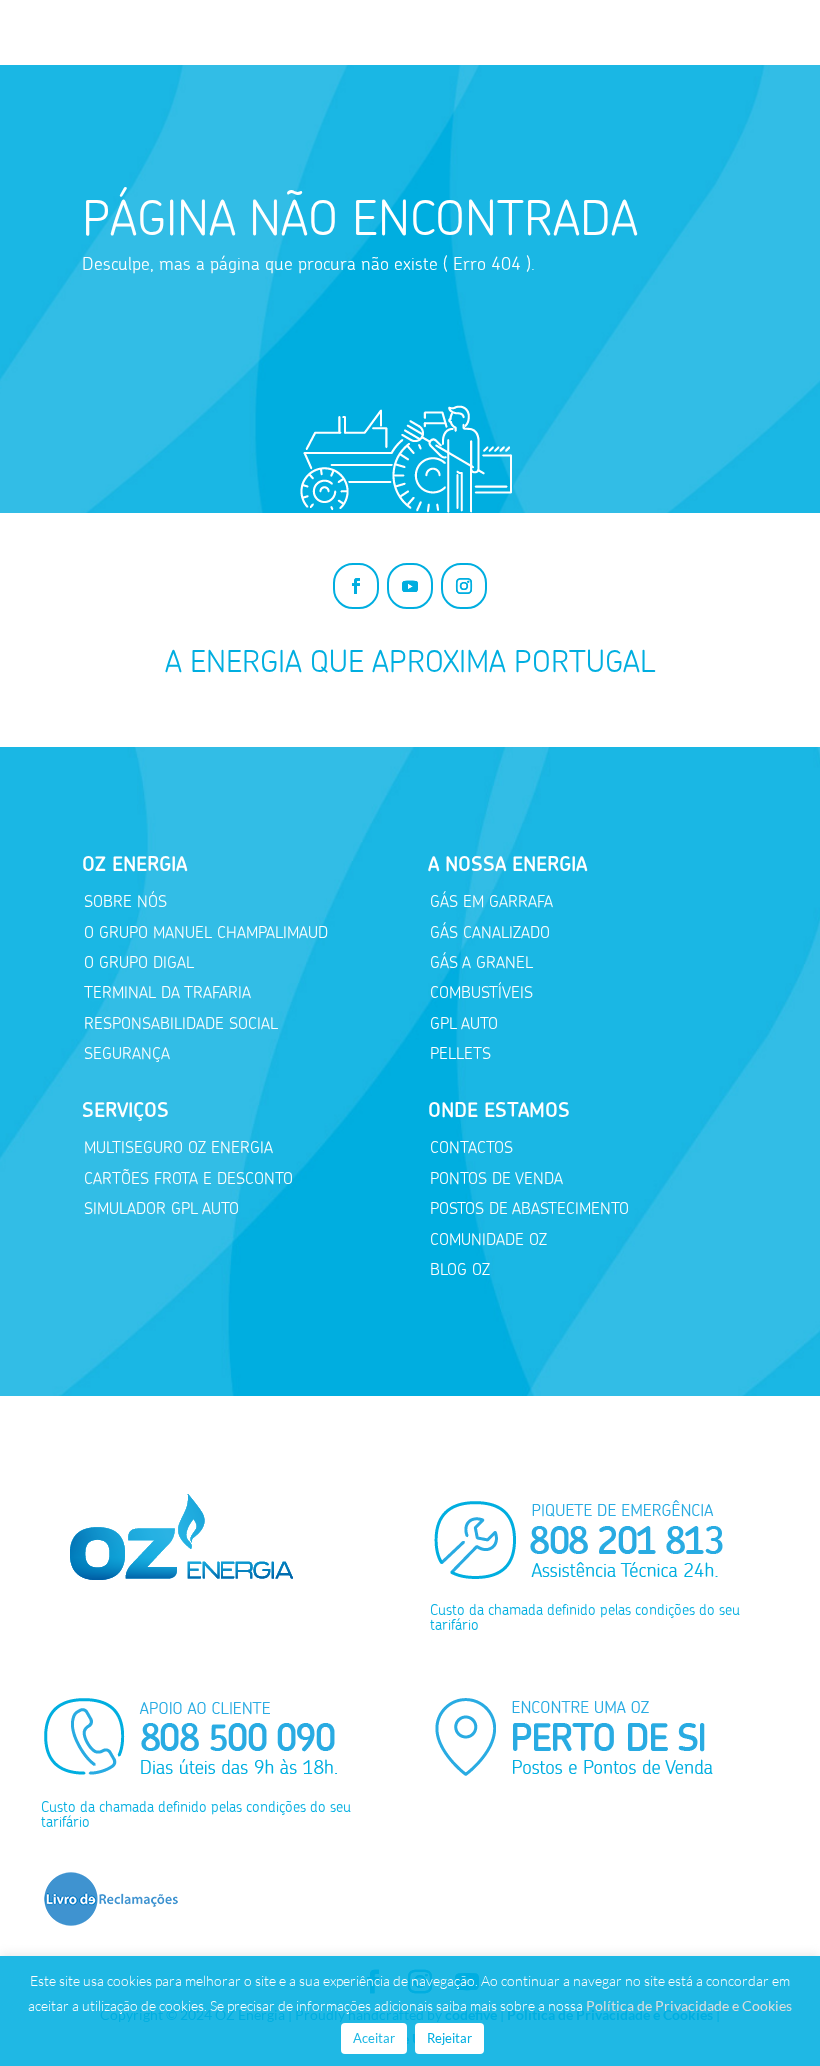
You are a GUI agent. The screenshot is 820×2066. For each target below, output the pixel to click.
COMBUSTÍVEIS (481, 992)
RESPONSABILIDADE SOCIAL (181, 1023)
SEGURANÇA (127, 1053)
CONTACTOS (471, 1147)
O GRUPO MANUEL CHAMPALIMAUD (206, 932)
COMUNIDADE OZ (488, 1239)
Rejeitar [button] (449, 2038)
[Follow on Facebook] (356, 586)
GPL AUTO (464, 1023)
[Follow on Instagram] (464, 586)
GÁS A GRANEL (481, 962)
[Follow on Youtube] (410, 586)
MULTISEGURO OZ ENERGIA (178, 1147)
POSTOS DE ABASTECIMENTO (529, 1208)
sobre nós (125, 901)
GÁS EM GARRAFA (491, 901)
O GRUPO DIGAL (139, 962)
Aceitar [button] (374, 2038)
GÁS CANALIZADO (490, 932)
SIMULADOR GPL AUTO (161, 1208)
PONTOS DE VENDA (496, 1178)
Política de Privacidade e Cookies (689, 2005)
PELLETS (460, 1053)
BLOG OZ (460, 1269)
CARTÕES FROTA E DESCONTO (188, 1178)
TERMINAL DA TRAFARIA (167, 992)
